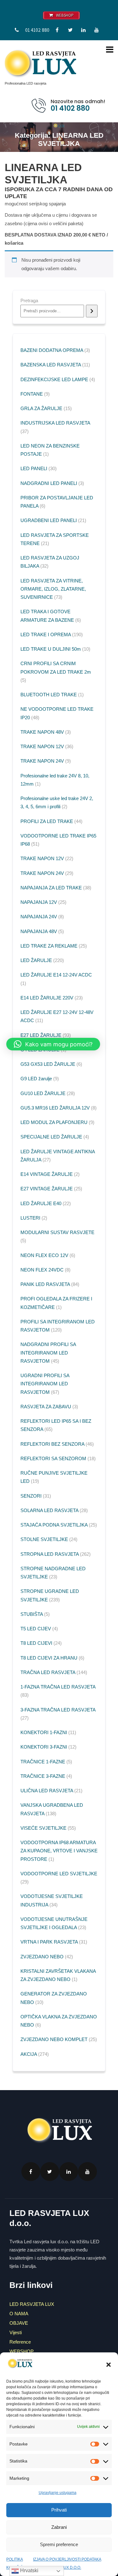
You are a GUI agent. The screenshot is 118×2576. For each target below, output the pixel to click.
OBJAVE (19, 2323)
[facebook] (57, 30)
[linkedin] (83, 30)
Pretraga (29, 300)
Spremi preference (59, 2544)
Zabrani (59, 2527)
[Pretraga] (92, 311)
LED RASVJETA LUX (32, 2304)
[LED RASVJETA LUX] (40, 63)
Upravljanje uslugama (58, 2493)
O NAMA (19, 2314)
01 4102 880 (37, 30)
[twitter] (70, 30)
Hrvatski (29, 2570)
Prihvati (59, 2510)
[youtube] (97, 30)
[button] (109, 2365)
